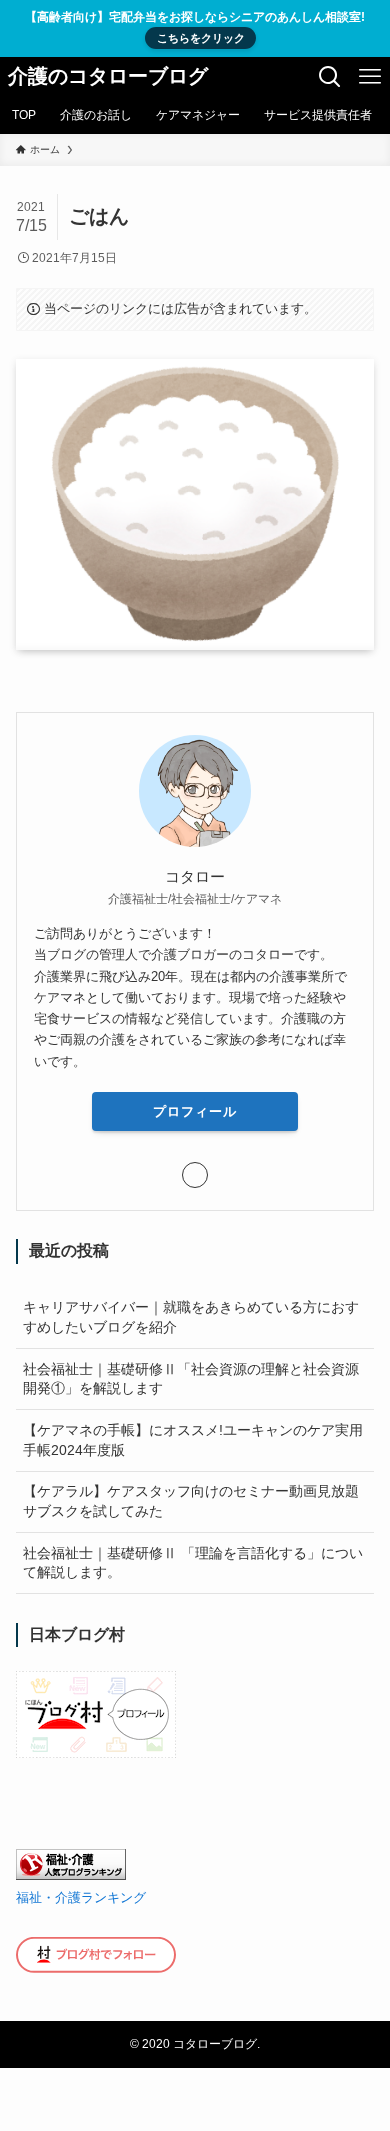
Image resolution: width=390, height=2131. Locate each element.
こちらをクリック (201, 38)
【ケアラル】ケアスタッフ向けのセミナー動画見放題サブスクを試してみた (191, 1501)
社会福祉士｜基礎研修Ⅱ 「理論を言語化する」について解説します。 (193, 1563)
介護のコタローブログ (108, 77)
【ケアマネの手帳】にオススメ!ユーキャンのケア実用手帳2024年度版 (193, 1440)
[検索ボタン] (330, 77)
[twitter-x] (195, 1175)
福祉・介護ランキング (81, 1898)
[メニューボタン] (370, 77)
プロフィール (195, 1111)
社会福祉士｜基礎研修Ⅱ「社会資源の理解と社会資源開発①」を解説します (191, 1379)
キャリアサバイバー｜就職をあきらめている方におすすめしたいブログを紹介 (191, 1317)
